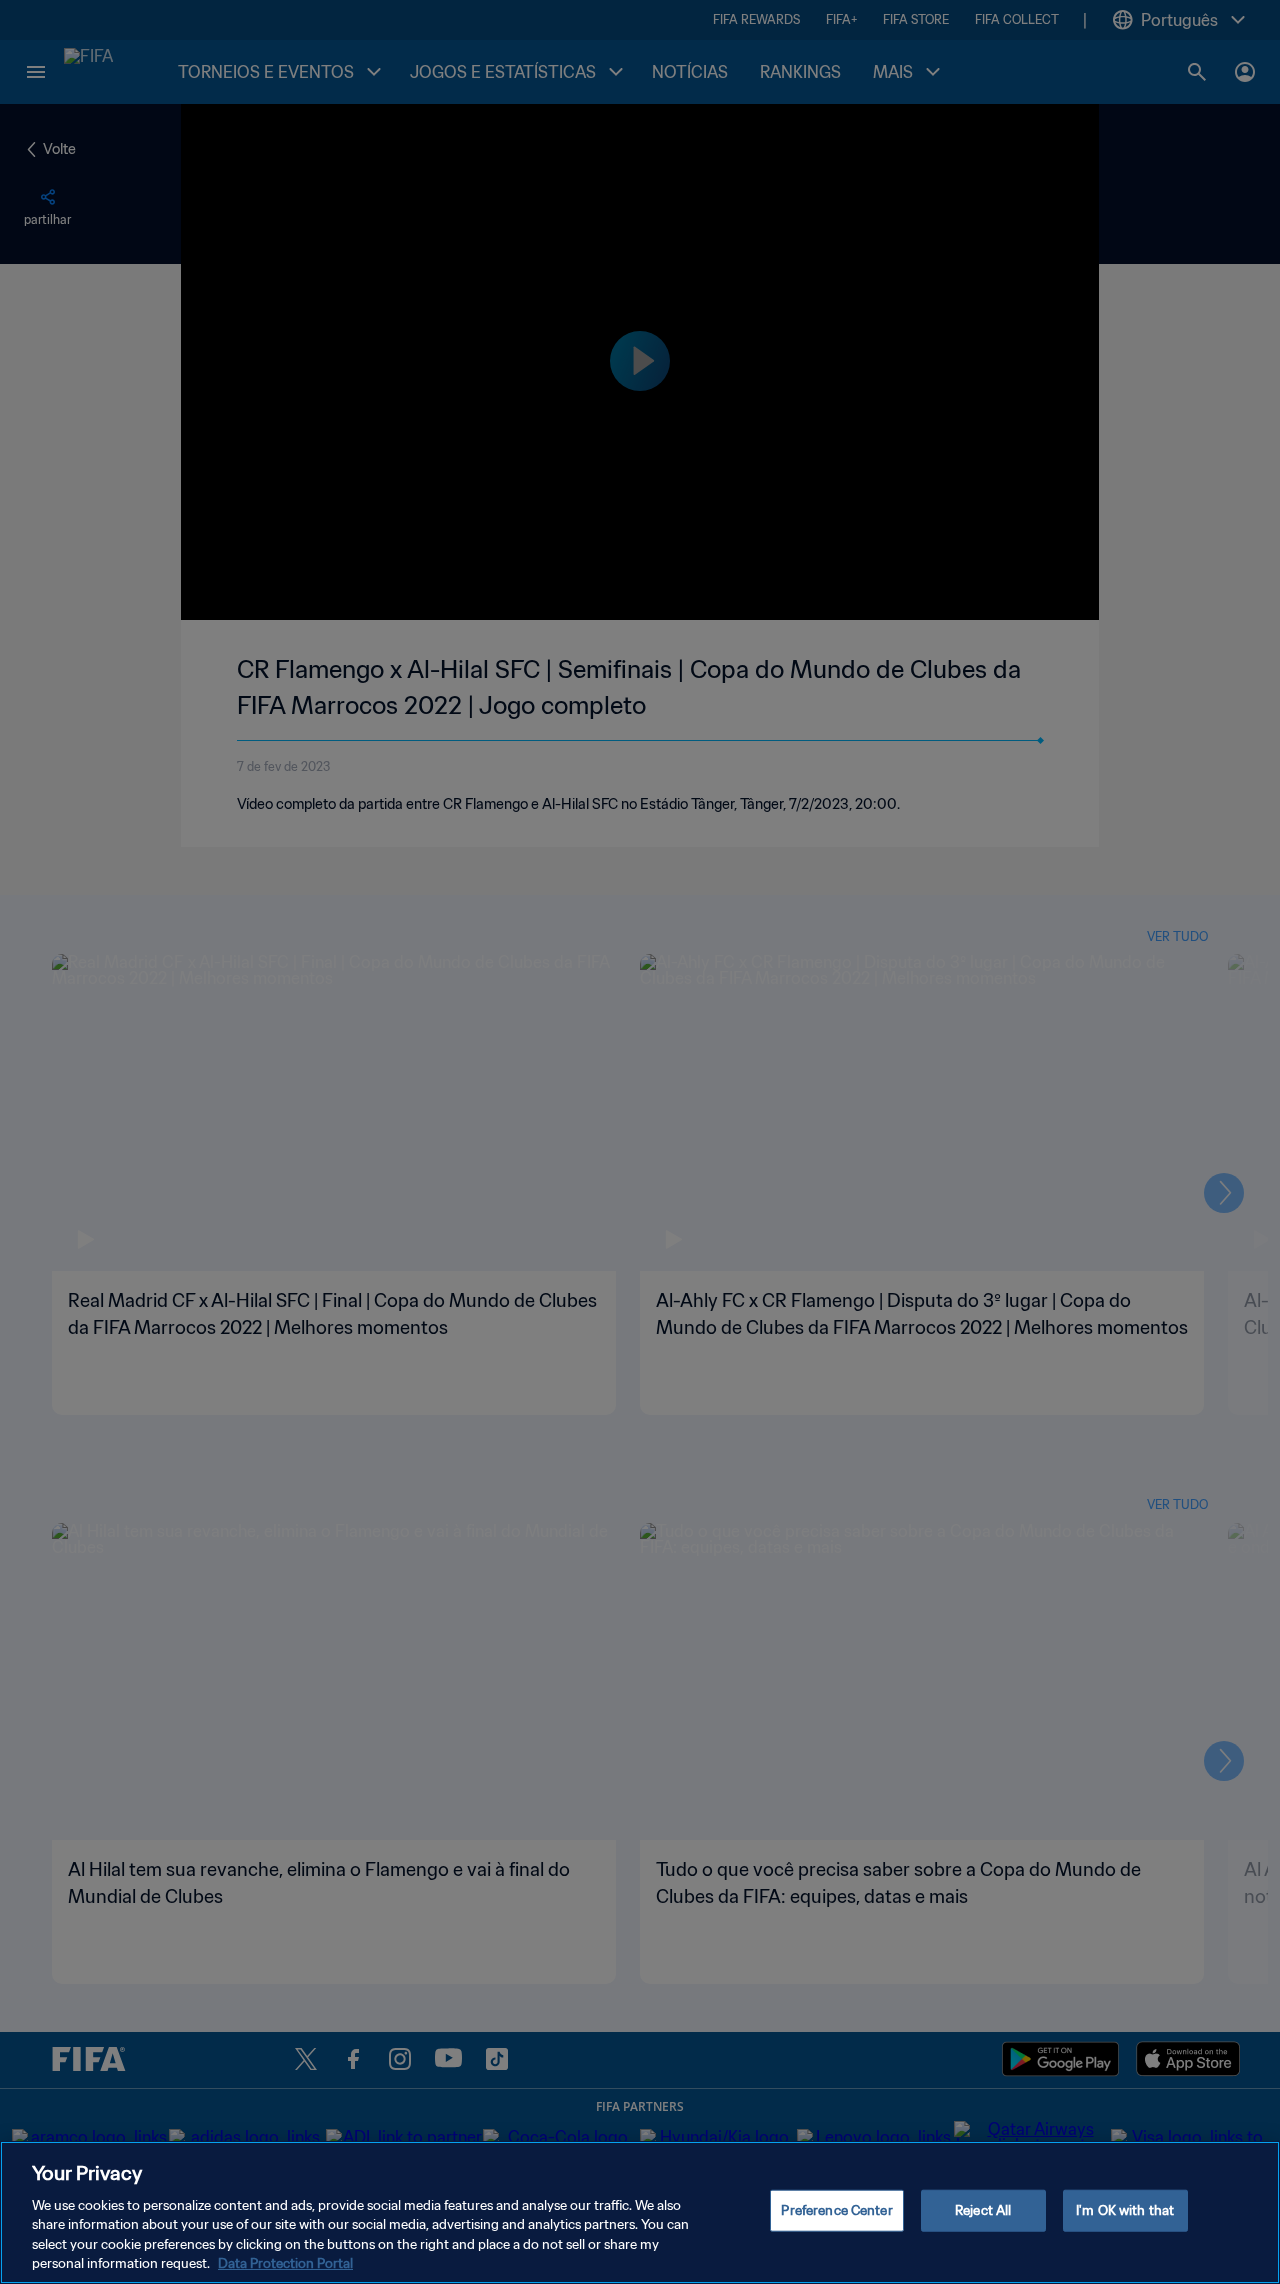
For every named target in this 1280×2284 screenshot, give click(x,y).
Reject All (983, 2210)
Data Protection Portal (285, 2263)
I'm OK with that (1125, 2210)
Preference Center (836, 2210)
